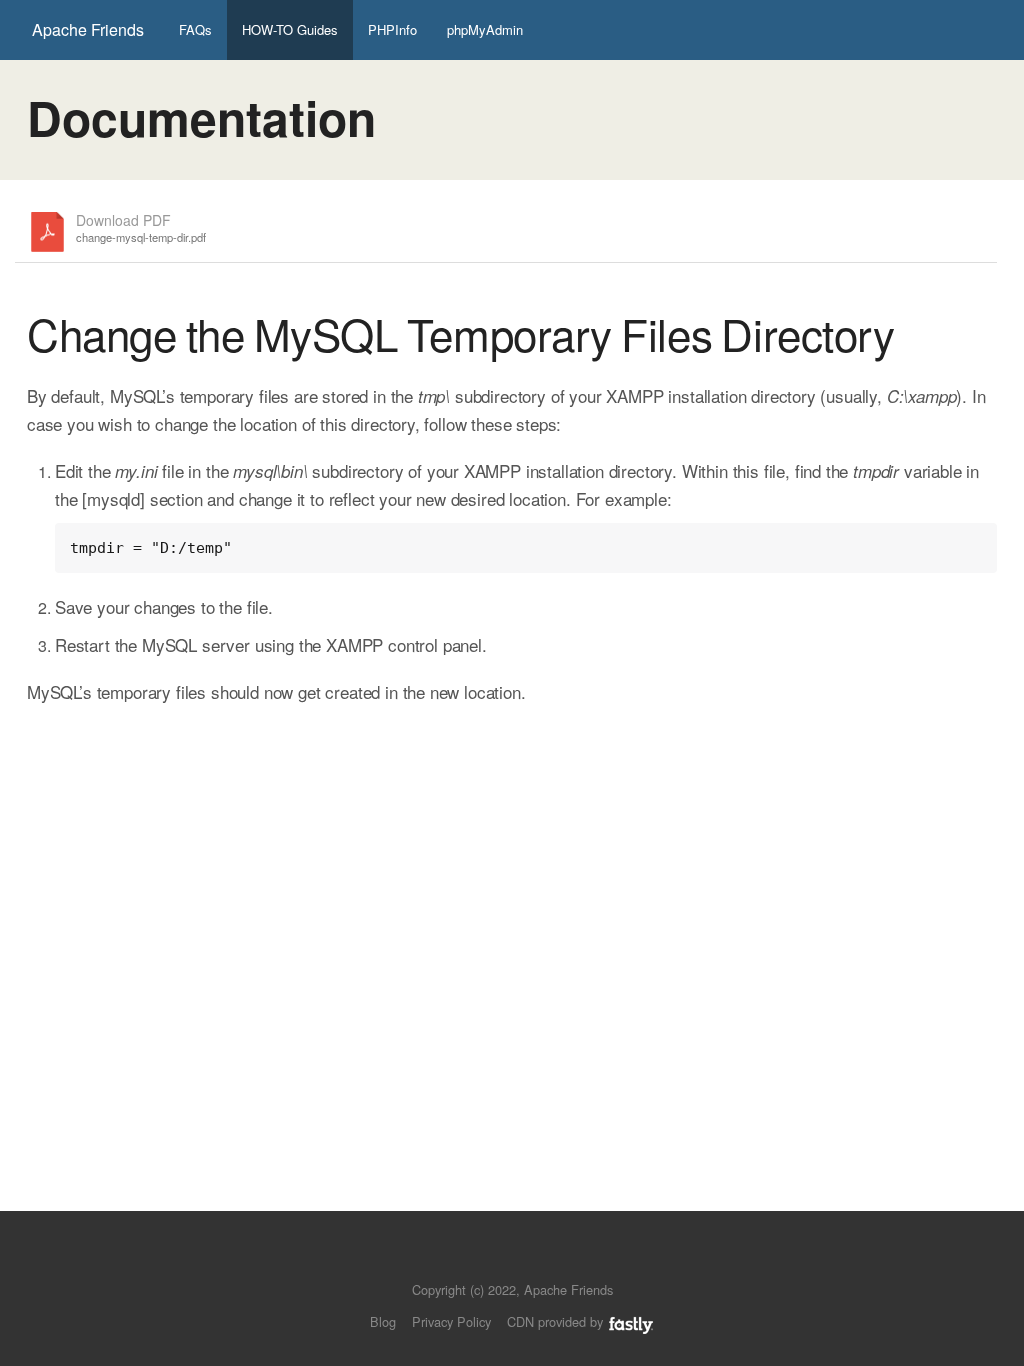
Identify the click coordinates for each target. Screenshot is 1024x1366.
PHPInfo (392, 29)
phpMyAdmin (485, 29)
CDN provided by (557, 1321)
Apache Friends (88, 29)
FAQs (195, 29)
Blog (383, 1321)
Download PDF (141, 228)
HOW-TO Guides (290, 29)
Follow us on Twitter (492, 1259)
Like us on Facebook (526, 1259)
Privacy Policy (451, 1321)
